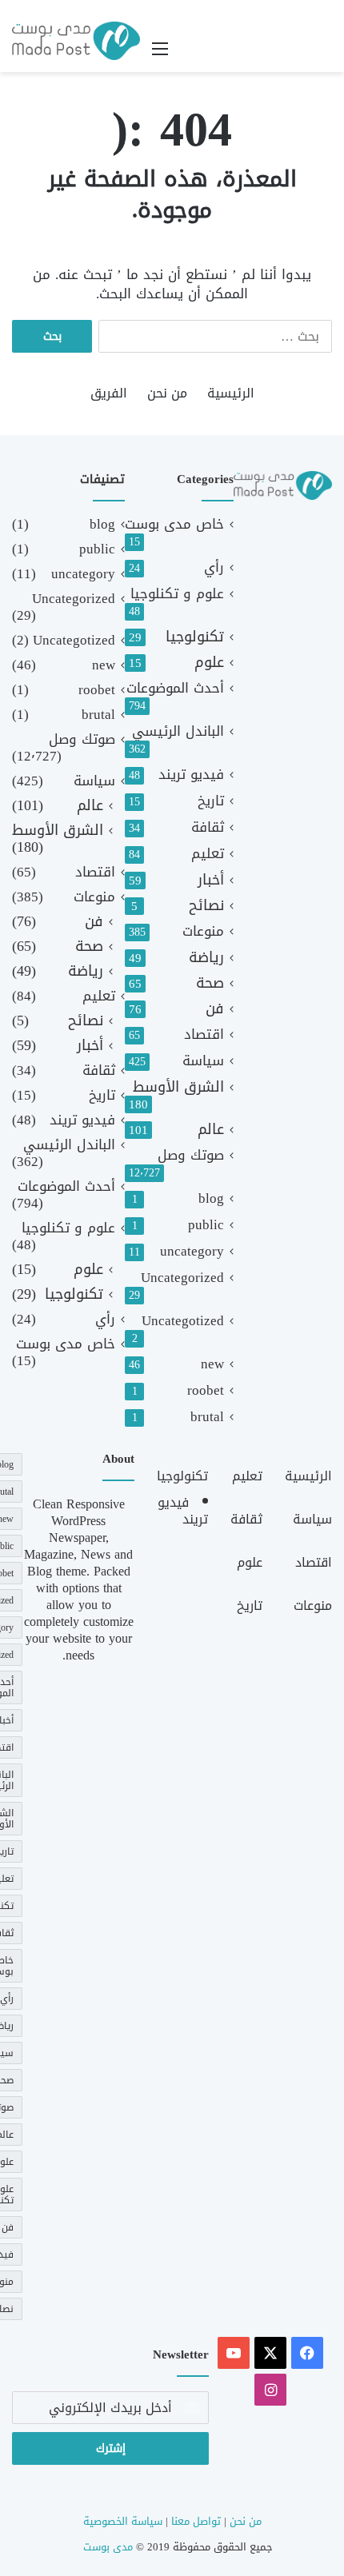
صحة (210, 983)
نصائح (206, 906)
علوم (209, 663)
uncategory (192, 1251)
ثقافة (208, 827)
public (206, 1225)
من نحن (167, 393)
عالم (211, 1130)
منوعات (203, 931)
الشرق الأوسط (178, 1087)
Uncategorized (182, 1278)
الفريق (109, 393)
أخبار (211, 880)
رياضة (206, 958)
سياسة (203, 1061)
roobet (206, 1390)
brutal (207, 1417)
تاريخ (211, 801)
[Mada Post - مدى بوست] (76, 41)
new (212, 1364)
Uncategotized (183, 1321)
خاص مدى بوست (174, 524)
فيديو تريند (191, 775)
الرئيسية (231, 393)
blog (211, 1198)
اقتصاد (204, 1034)
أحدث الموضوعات (175, 688)
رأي (214, 567)
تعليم (208, 854)
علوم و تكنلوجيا (177, 594)
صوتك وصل (191, 1155)
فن (215, 1009)
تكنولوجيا (195, 637)
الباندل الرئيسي (178, 731)
